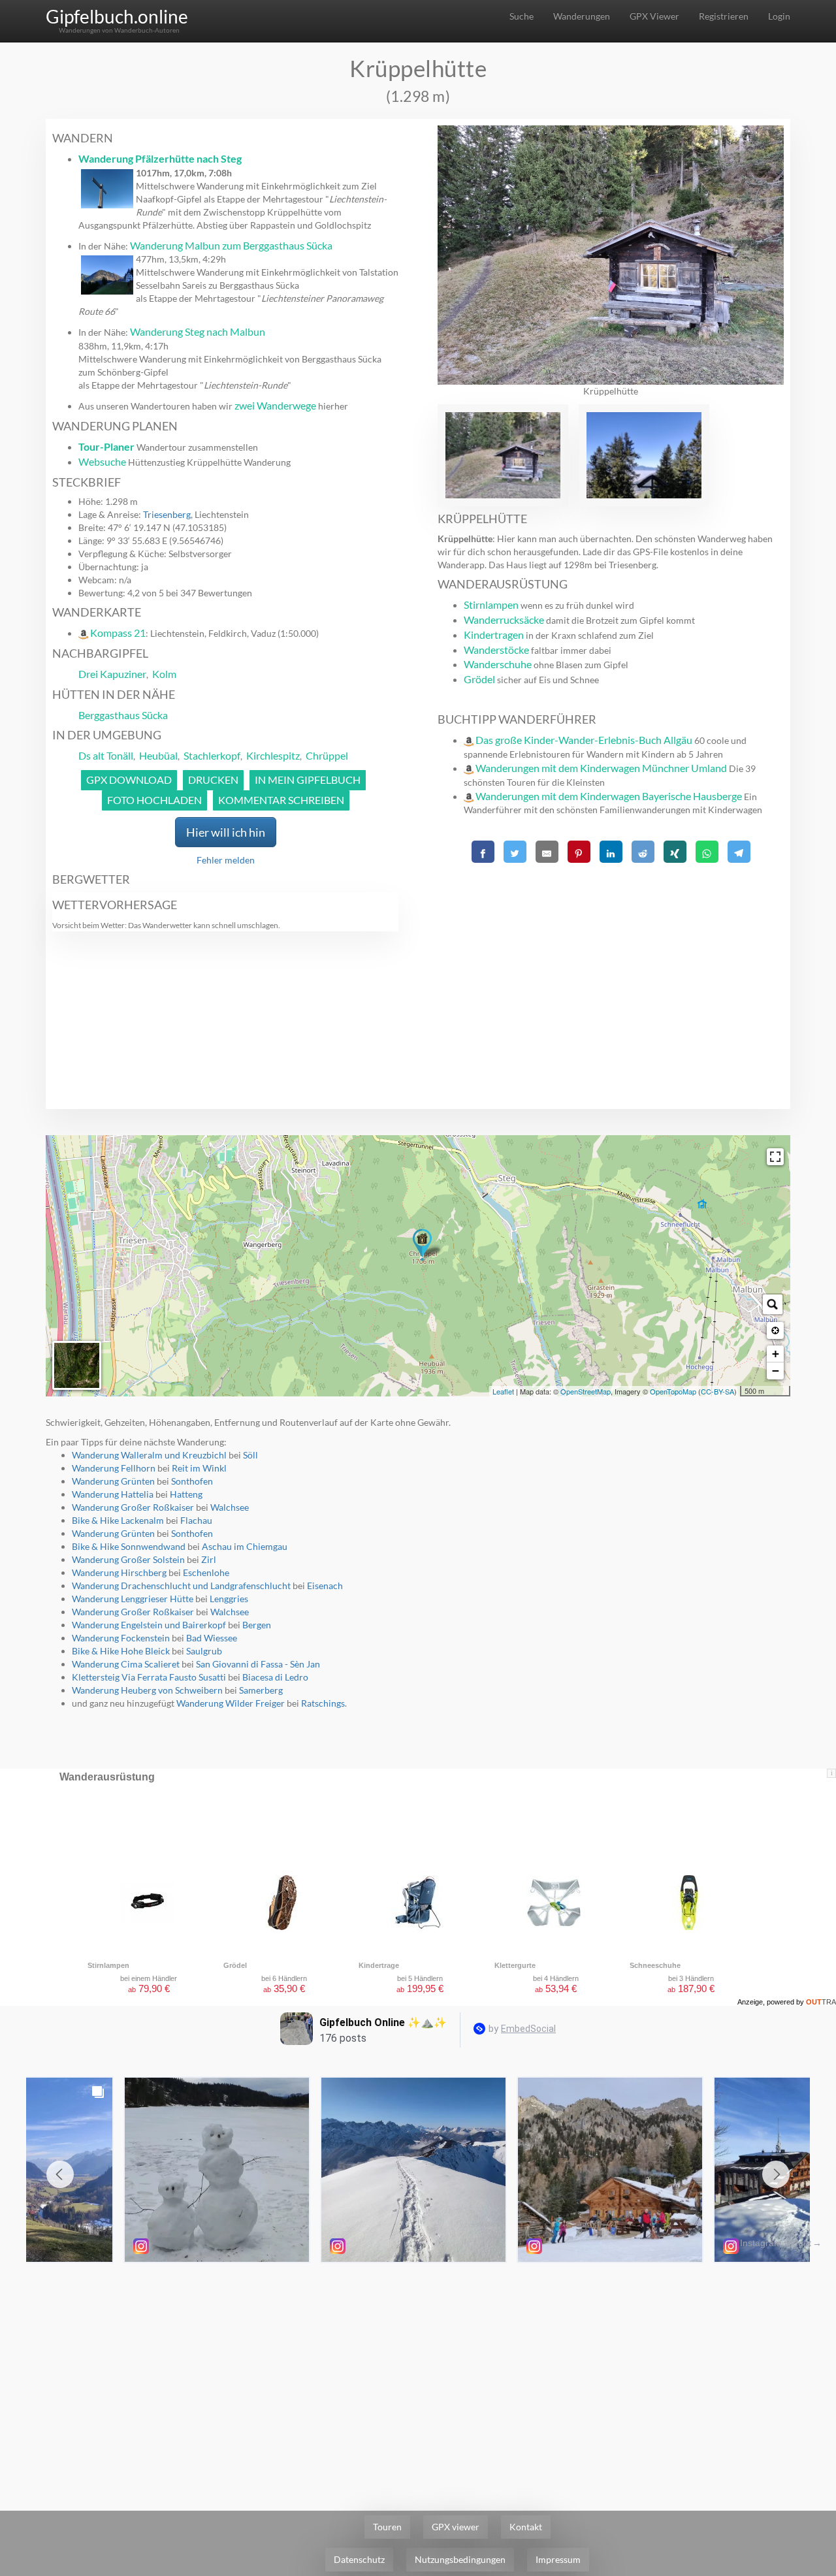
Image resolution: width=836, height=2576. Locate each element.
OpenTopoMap (673, 1391)
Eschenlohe (206, 1572)
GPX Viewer (654, 16)
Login (779, 16)
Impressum (558, 2559)
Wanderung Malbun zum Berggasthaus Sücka (231, 245)
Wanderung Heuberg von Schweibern (147, 1690)
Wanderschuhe (498, 664)
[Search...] (773, 1304)
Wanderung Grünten (113, 1481)
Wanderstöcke (496, 650)
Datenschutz (359, 2559)
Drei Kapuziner (112, 674)
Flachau (196, 1520)
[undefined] (775, 1157)
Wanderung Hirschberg (119, 1572)
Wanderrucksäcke (504, 620)
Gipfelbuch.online (117, 16)
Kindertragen (494, 635)
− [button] (776, 1371)
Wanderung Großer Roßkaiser (133, 1507)
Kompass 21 (118, 633)
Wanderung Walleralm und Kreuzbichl (149, 1455)
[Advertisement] (611, 959)
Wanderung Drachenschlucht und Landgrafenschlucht (181, 1586)
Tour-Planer (106, 446)
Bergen (257, 1625)
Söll (250, 1455)
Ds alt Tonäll (106, 755)
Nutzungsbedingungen (460, 2559)
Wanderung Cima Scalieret (126, 1664)
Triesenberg (167, 514)
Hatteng (186, 1494)
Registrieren (724, 16)
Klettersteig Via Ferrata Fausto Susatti (149, 1677)
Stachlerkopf (212, 755)
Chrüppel (327, 755)
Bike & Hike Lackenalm (118, 1520)
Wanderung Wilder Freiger (231, 1703)
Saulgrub (204, 1651)
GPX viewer (456, 2527)
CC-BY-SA (717, 1391)
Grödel (479, 679)
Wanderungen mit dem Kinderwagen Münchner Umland (601, 768)
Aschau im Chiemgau (245, 1546)
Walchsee (230, 1507)
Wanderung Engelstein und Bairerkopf (149, 1625)
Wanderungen (582, 16)
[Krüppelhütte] (422, 1245)
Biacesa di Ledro (275, 1677)
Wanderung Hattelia (113, 1494)
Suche (522, 16)
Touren (387, 2527)
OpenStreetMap (586, 1391)
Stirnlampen (491, 604)
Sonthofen (192, 1481)
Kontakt (526, 2527)
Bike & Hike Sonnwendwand (129, 1546)
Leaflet (503, 1391)
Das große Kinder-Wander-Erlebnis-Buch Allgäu (584, 740)
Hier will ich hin (226, 832)
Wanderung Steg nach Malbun (198, 331)
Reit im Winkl (199, 1468)
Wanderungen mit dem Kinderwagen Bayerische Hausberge (609, 796)
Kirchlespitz (273, 755)
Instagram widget (776, 2243)
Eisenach (325, 1586)
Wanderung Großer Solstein (128, 1559)
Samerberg (261, 1690)
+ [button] (776, 1354)
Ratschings (323, 1703)
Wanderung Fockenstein (121, 1638)
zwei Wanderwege (275, 405)
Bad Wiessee (212, 1638)
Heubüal (158, 755)
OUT (821, 2002)
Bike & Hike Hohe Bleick (121, 1651)
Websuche (102, 461)
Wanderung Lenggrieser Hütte (133, 1599)
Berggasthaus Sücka (123, 715)
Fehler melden (226, 860)
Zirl (209, 1559)
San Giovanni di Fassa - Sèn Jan (258, 1664)
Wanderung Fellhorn (114, 1468)
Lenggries (229, 1599)
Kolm (164, 674)
